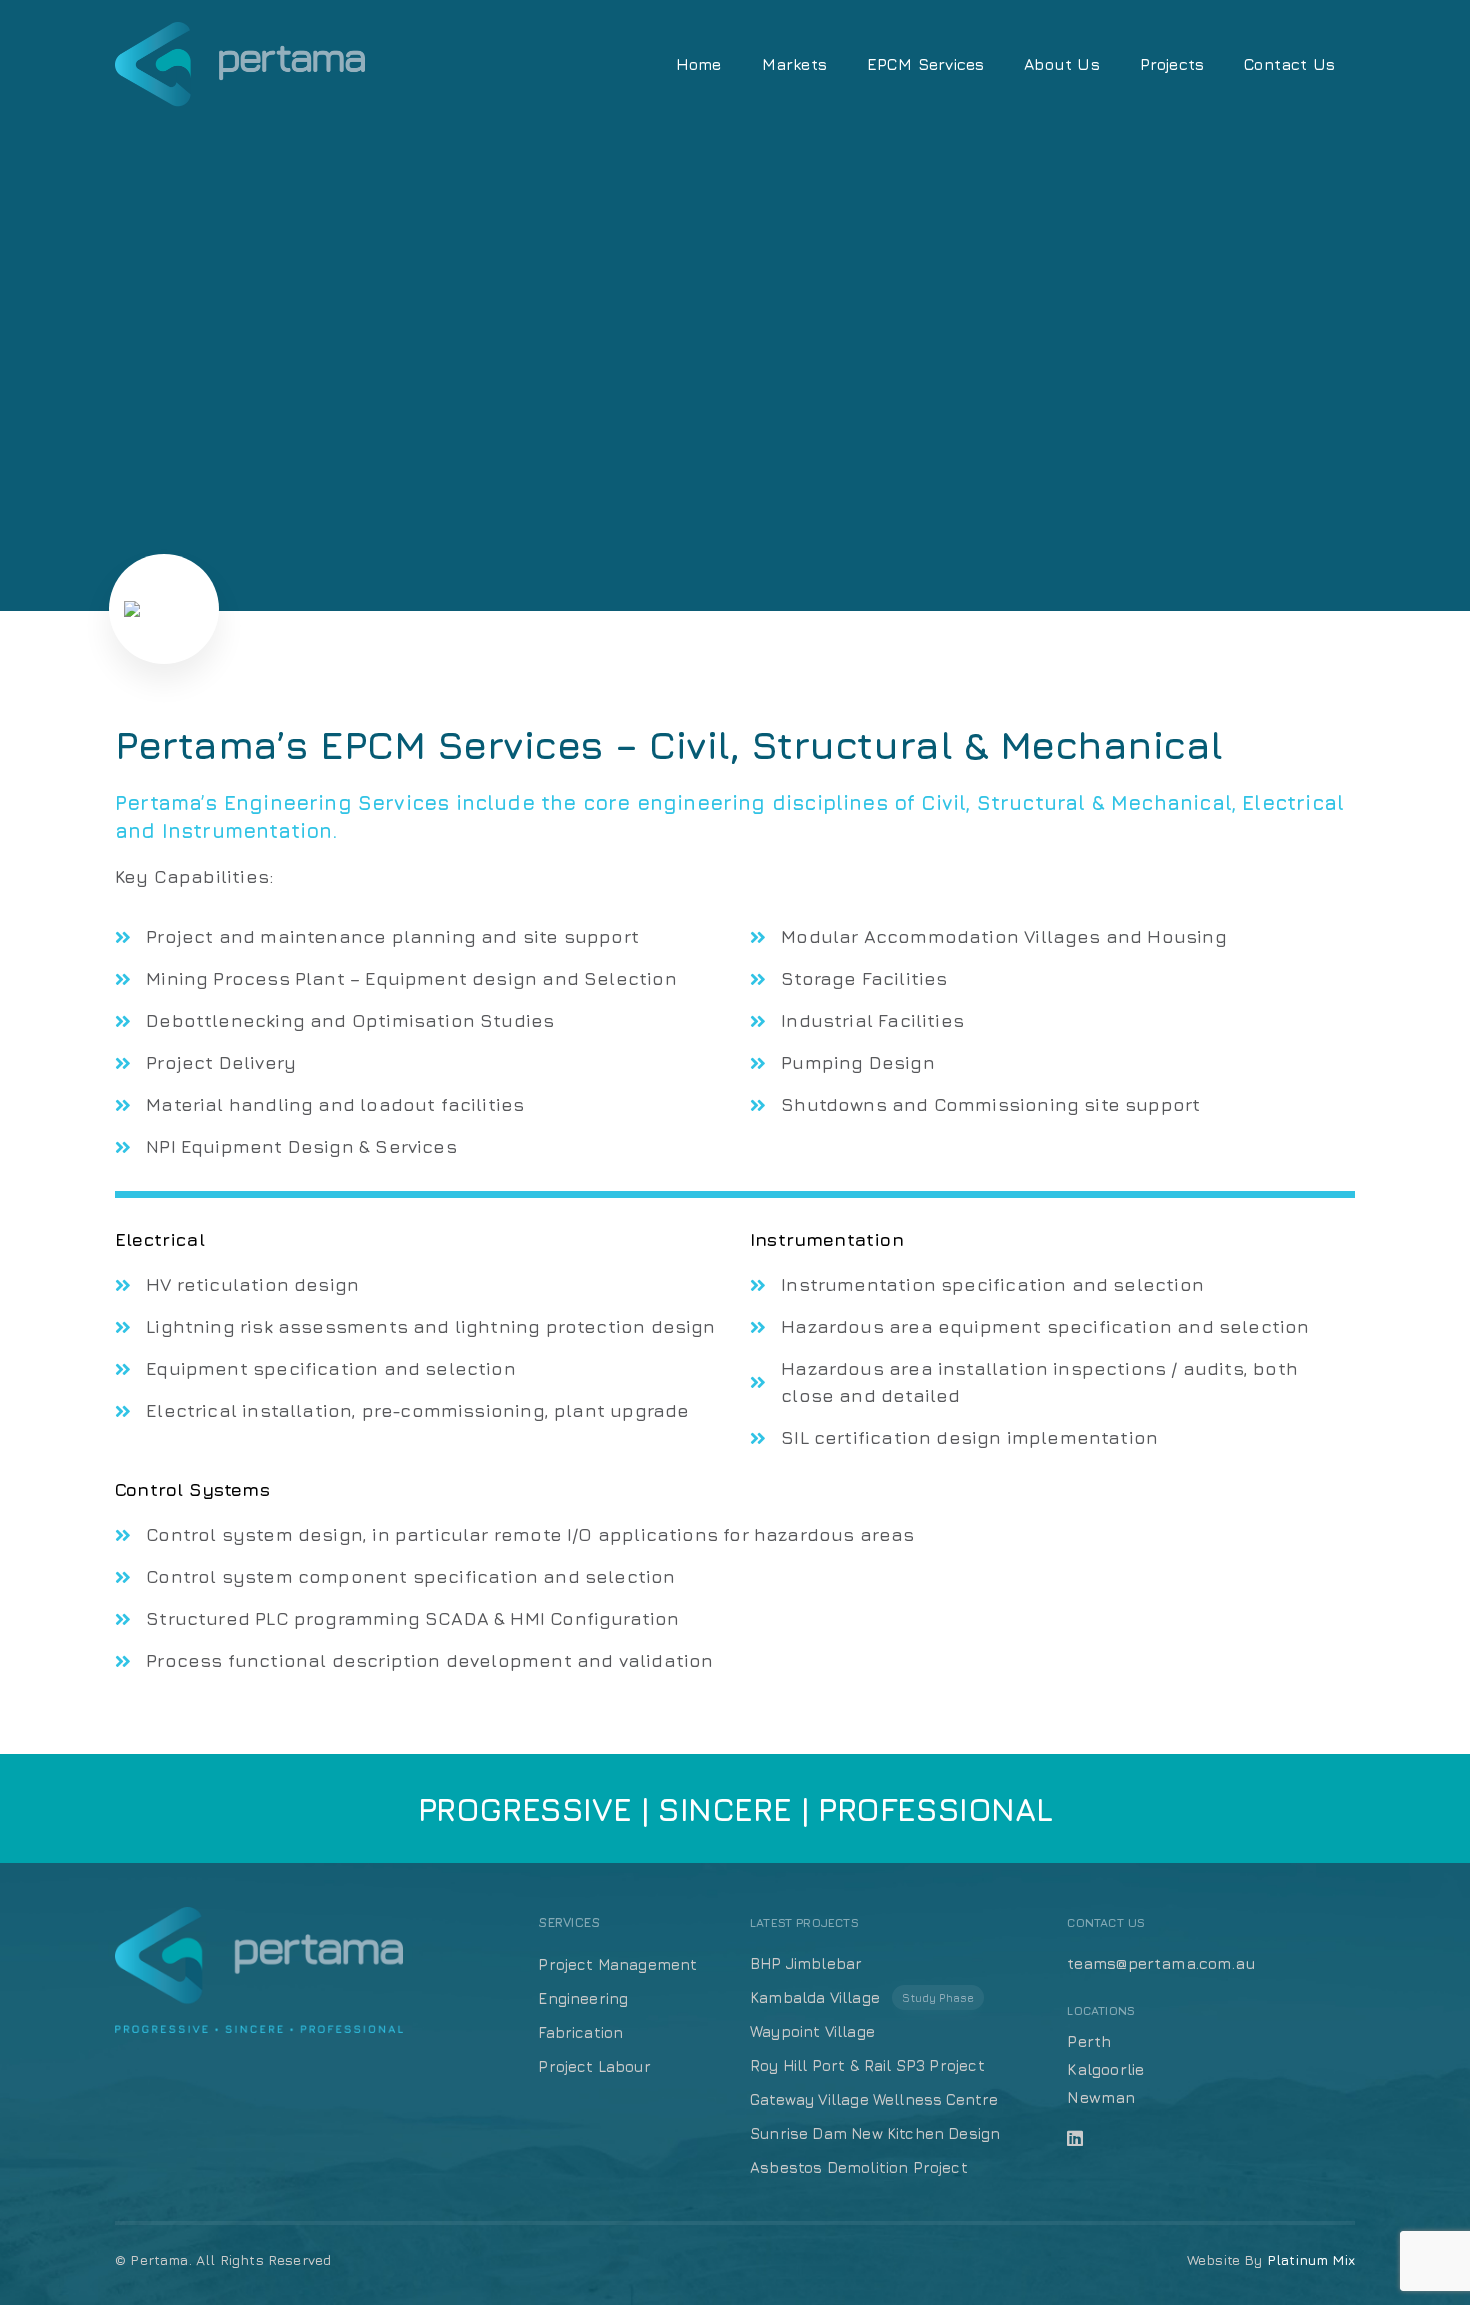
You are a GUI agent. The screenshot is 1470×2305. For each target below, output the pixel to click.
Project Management (617, 1964)
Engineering (583, 1998)
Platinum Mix (1311, 2259)
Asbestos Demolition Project (859, 2167)
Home (699, 64)
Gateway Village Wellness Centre (874, 2099)
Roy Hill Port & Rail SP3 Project (867, 2065)
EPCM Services (925, 64)
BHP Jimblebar (806, 1963)
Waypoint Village (812, 2031)
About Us (1061, 64)
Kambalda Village (862, 1997)
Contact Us (1289, 64)
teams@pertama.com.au (1161, 1963)
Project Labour (594, 2066)
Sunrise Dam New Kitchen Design (875, 2133)
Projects (1172, 64)
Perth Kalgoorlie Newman (1105, 2069)
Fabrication (580, 2032)
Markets (794, 64)
